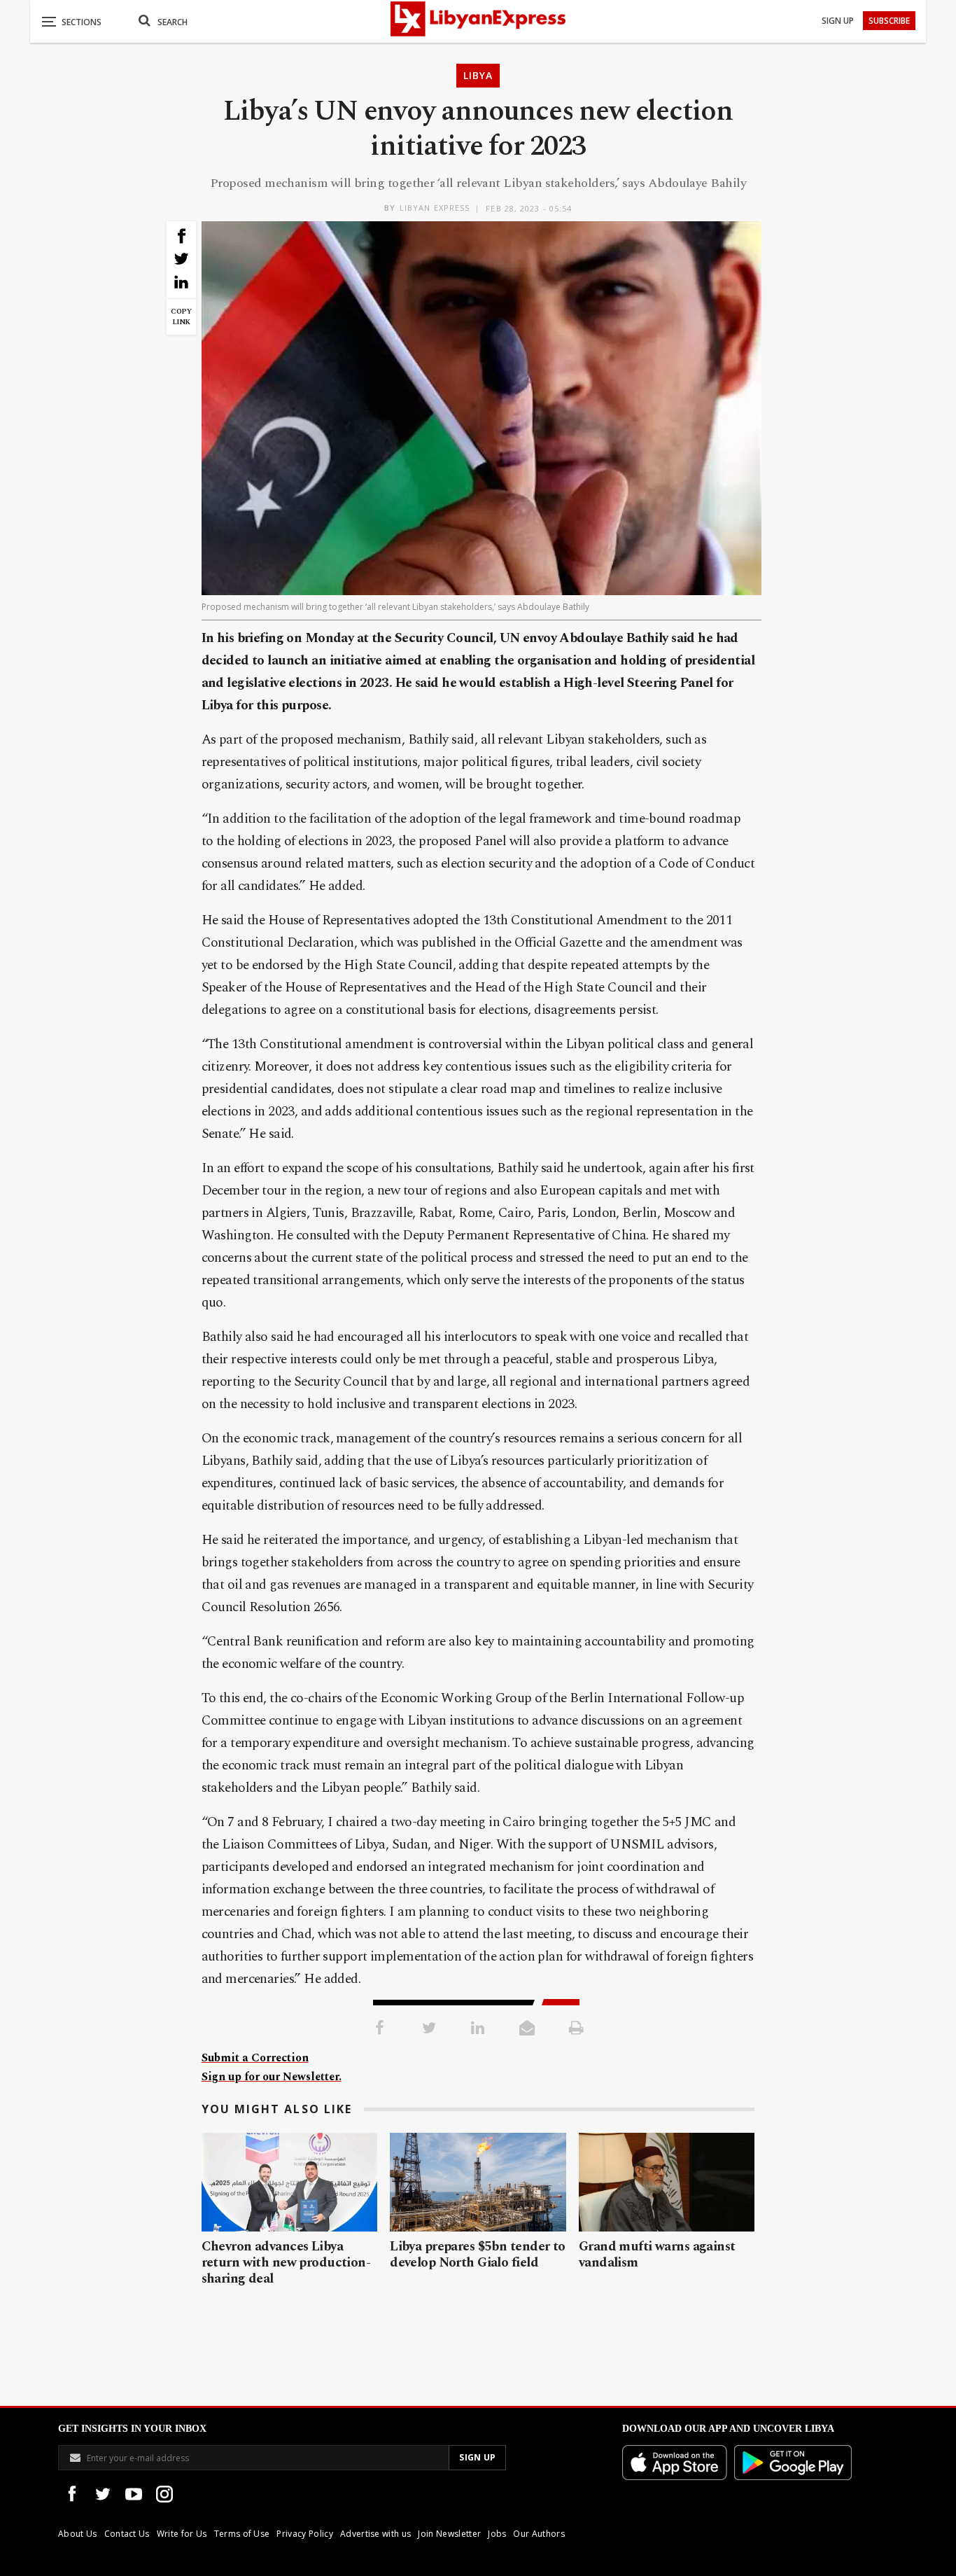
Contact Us (127, 2534)
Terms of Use (242, 2534)
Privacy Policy (304, 2534)
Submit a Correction (255, 2058)
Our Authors (539, 2534)
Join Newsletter (449, 2534)
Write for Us (182, 2534)
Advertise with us (375, 2534)
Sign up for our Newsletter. (272, 2077)
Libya (478, 75)
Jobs (497, 2534)
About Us (78, 2534)
